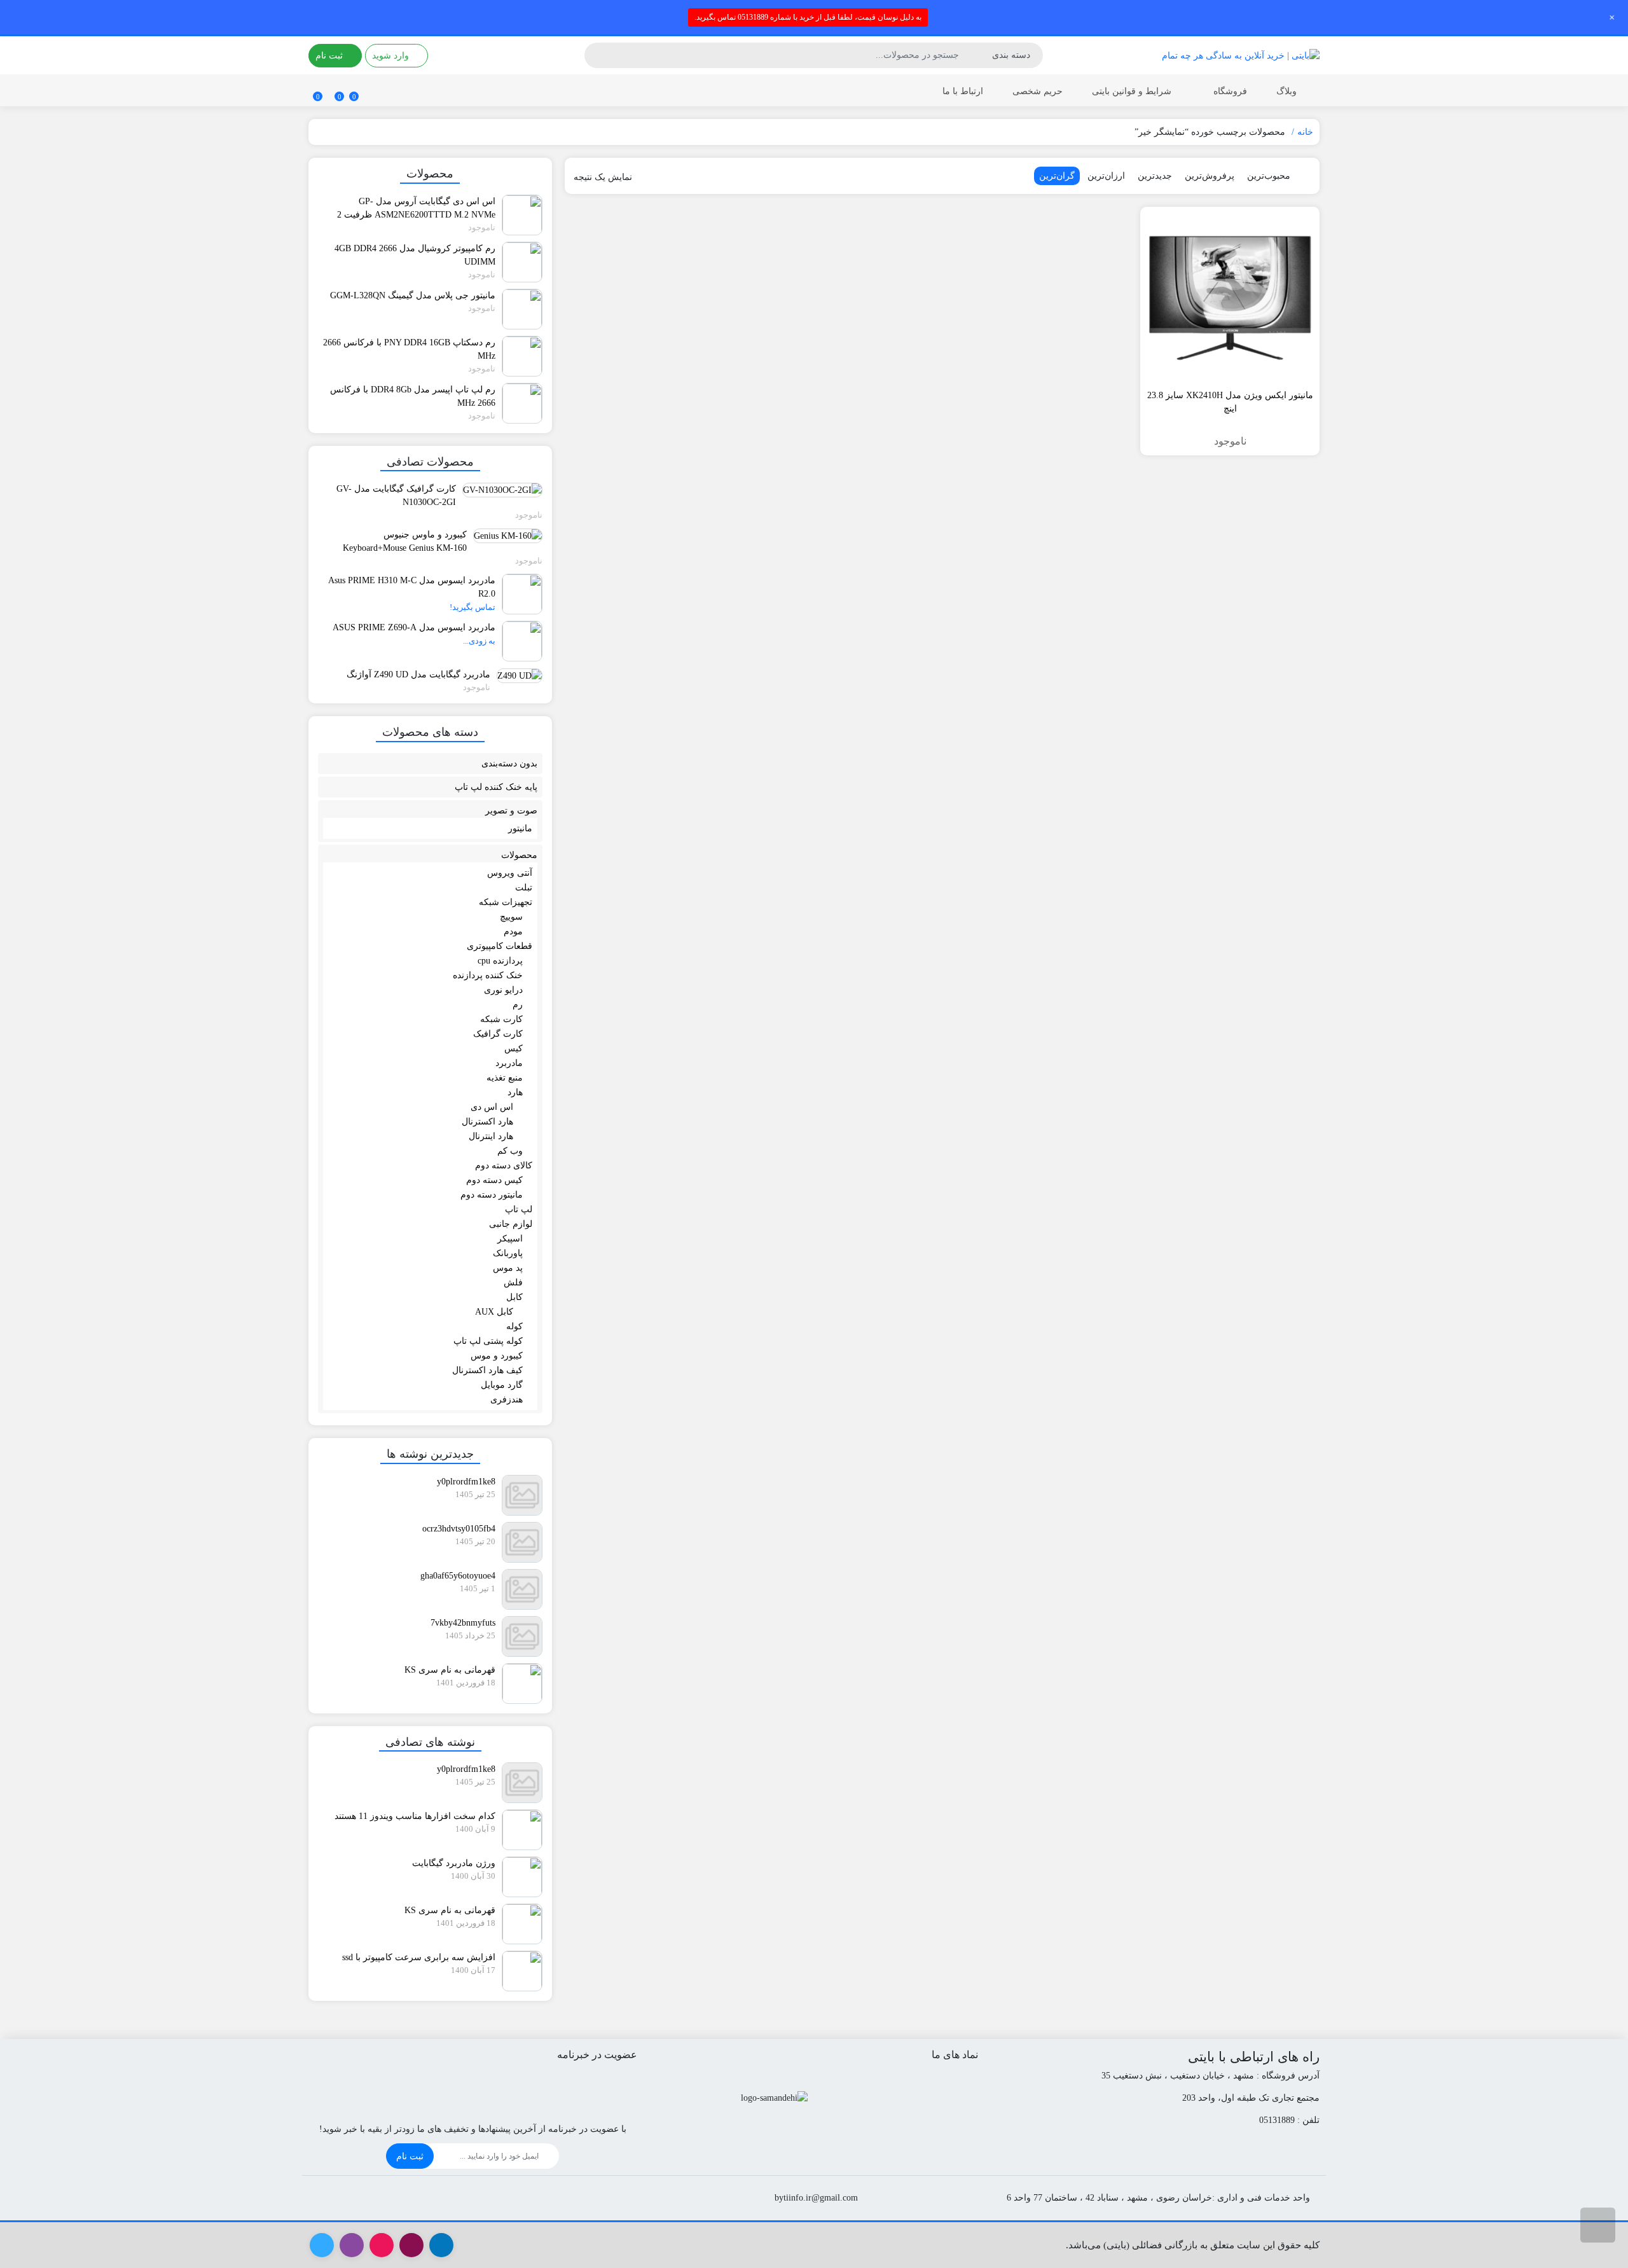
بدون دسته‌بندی (509, 764)
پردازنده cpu (500, 961)
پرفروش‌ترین (1210, 176)
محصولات (519, 855)
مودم (513, 931)
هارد (515, 1092)
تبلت (524, 888)
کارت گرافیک (498, 1034)
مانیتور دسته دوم (492, 1195)
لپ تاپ (519, 1209)
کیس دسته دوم (494, 1180)
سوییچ (511, 917)
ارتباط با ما (963, 91)
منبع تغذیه (505, 1078)
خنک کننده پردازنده (488, 975)
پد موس (508, 1268)
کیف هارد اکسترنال (487, 1370)
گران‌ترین (1057, 176)
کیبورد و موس (497, 1356)
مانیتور (520, 828)
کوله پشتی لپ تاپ (488, 1341)
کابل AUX (494, 1312)
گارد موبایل (502, 1385)
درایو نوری (503, 990)
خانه (1305, 132)
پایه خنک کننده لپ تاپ (496, 787)
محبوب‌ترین (1269, 176)
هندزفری (507, 1400)
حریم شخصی (1038, 91)
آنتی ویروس (510, 873)
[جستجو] (596, 55)
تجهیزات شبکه (506, 902)
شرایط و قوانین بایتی (1132, 91)
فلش (513, 1283)
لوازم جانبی (511, 1224)
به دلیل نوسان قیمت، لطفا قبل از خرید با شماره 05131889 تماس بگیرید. (808, 17)
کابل (514, 1297)
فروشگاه (1229, 91)
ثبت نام (410, 2156)
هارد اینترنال (491, 1136)
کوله (514, 1326)
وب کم (510, 1151)
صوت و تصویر (511, 811)
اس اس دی (492, 1107)
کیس (514, 1048)
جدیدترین (1155, 176)
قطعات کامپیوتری (500, 946)
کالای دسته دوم (504, 1165)
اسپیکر (510, 1239)
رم (518, 1005)
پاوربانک (508, 1253)
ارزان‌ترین (1106, 176)
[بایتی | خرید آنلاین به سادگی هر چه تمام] (1241, 55)
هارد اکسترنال (487, 1122)
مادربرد (509, 1063)
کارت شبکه (501, 1019)
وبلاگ (1287, 91)
